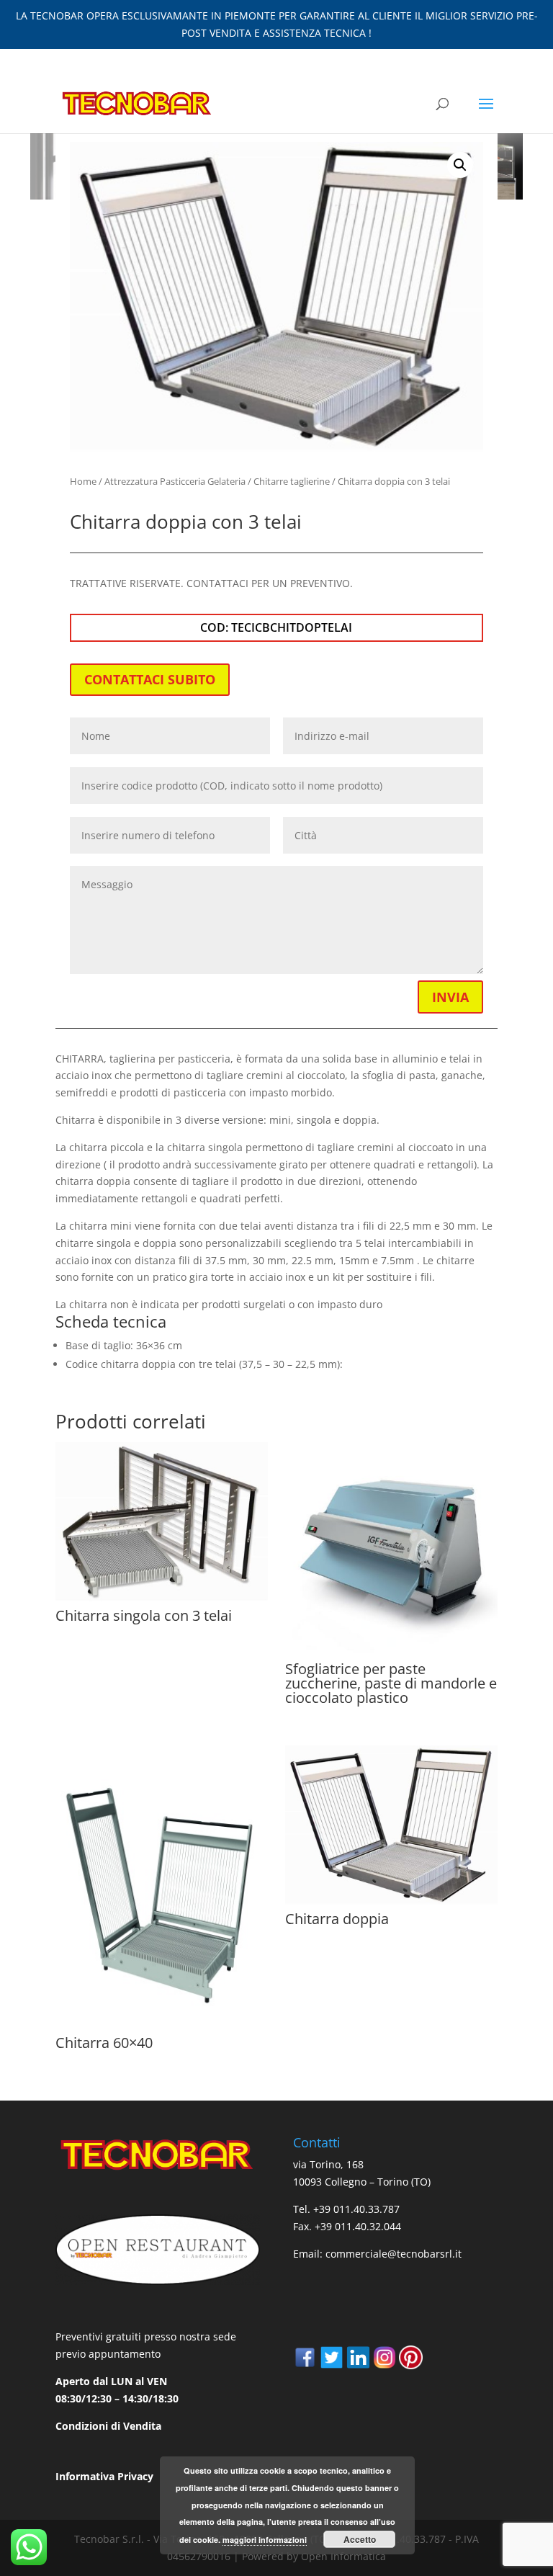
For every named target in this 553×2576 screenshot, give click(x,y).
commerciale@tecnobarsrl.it (394, 2254)
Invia (450, 997)
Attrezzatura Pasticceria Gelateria (175, 481)
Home (83, 481)
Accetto (360, 2539)
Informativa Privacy (104, 2476)
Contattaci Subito (150, 679)
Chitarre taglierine (292, 481)
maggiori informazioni (265, 2540)
